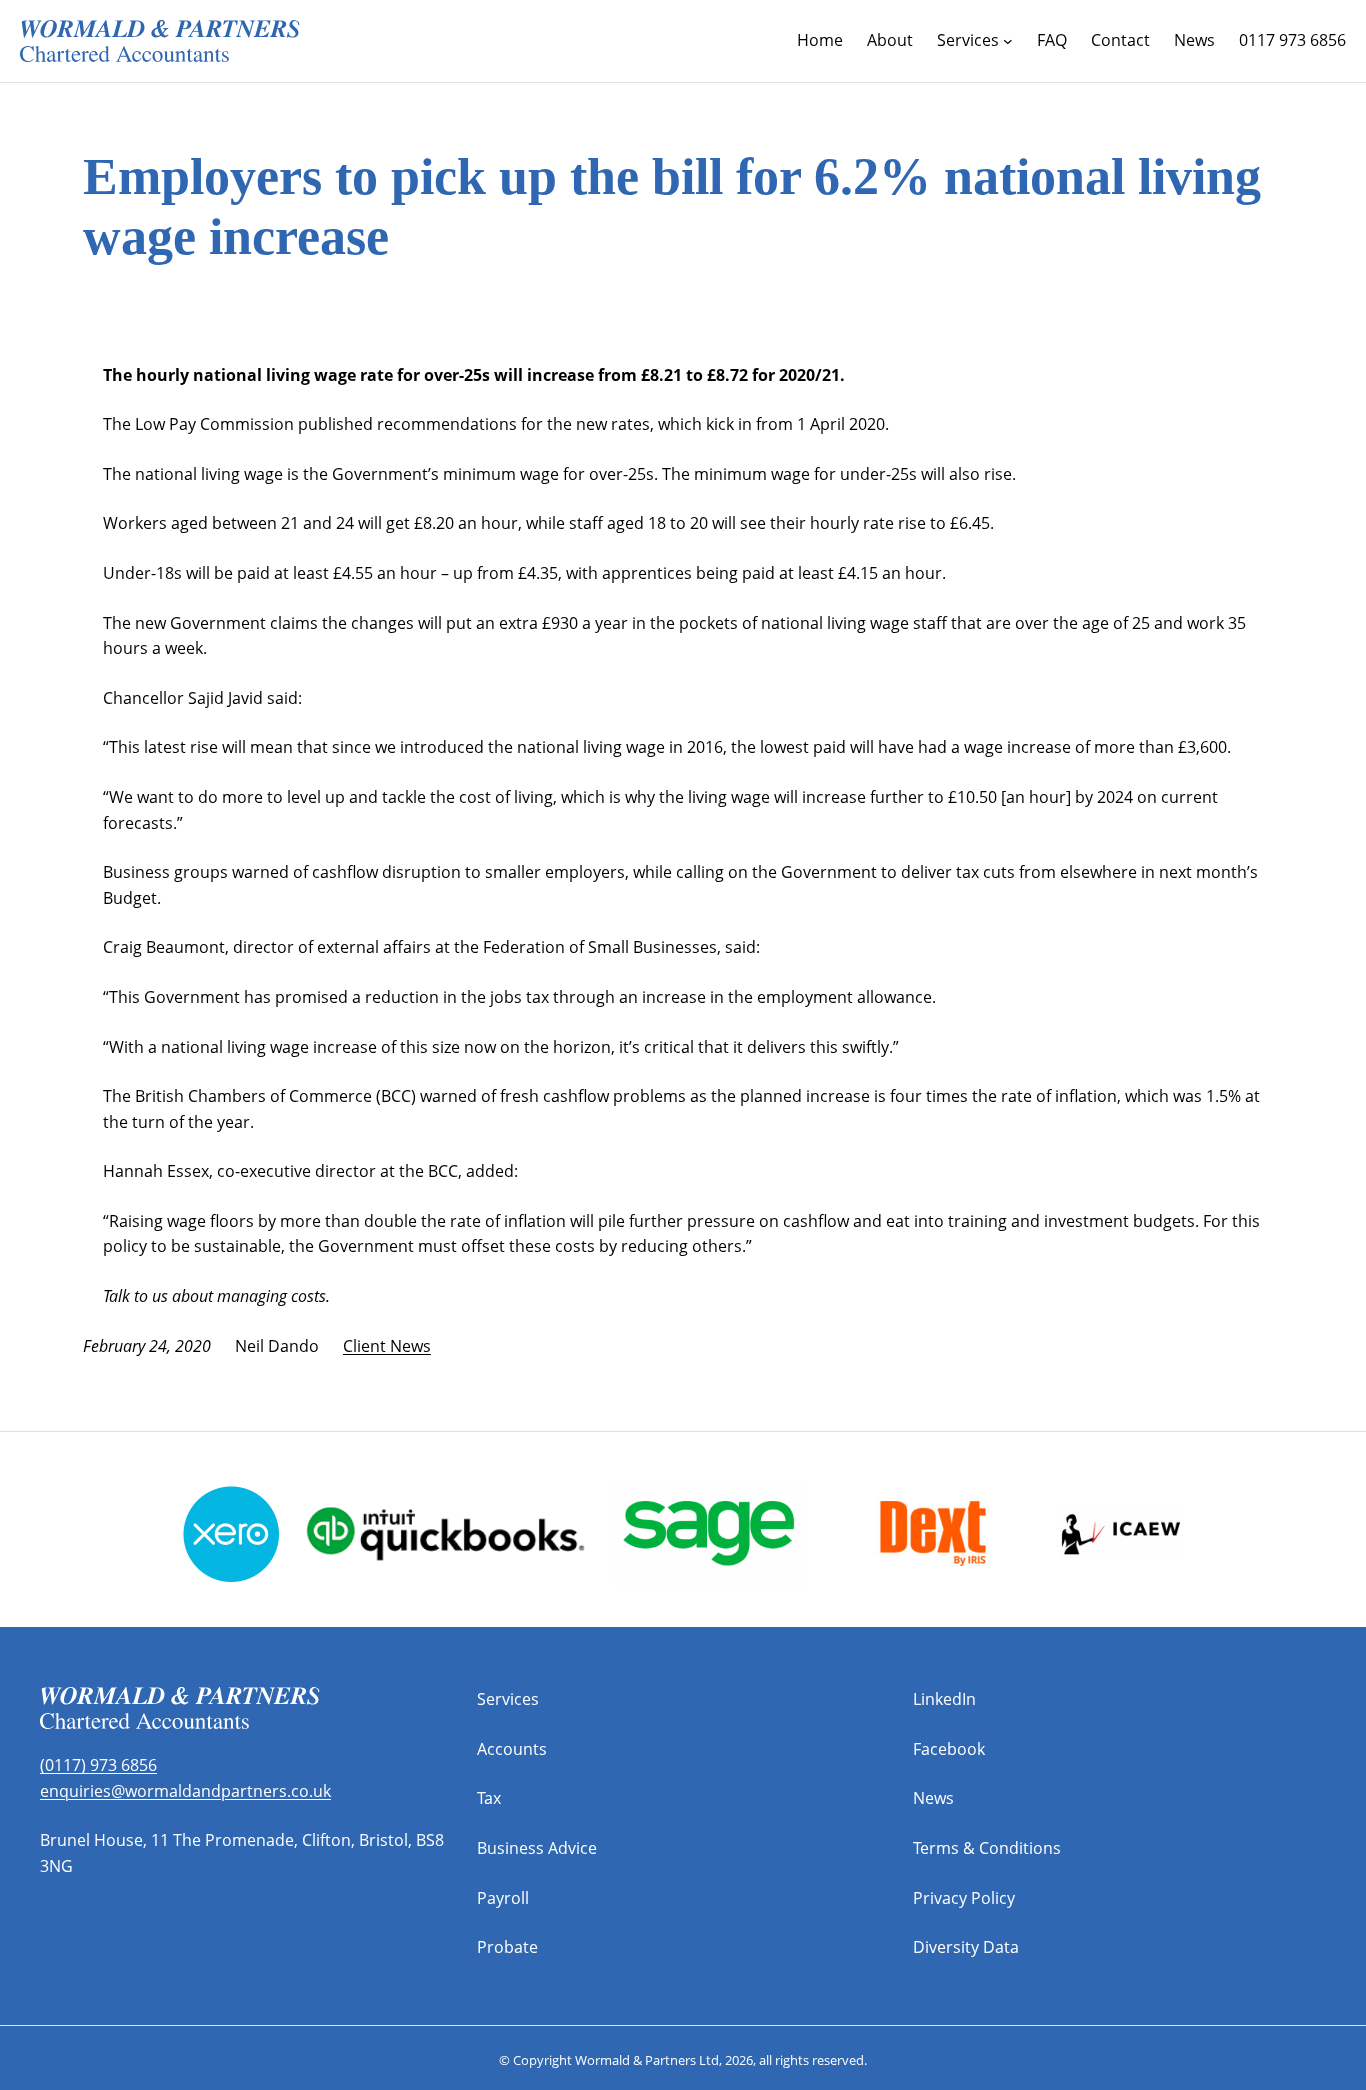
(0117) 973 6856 (98, 1765)
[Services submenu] (1008, 41)
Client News (387, 1346)
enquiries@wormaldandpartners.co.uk (185, 1791)
